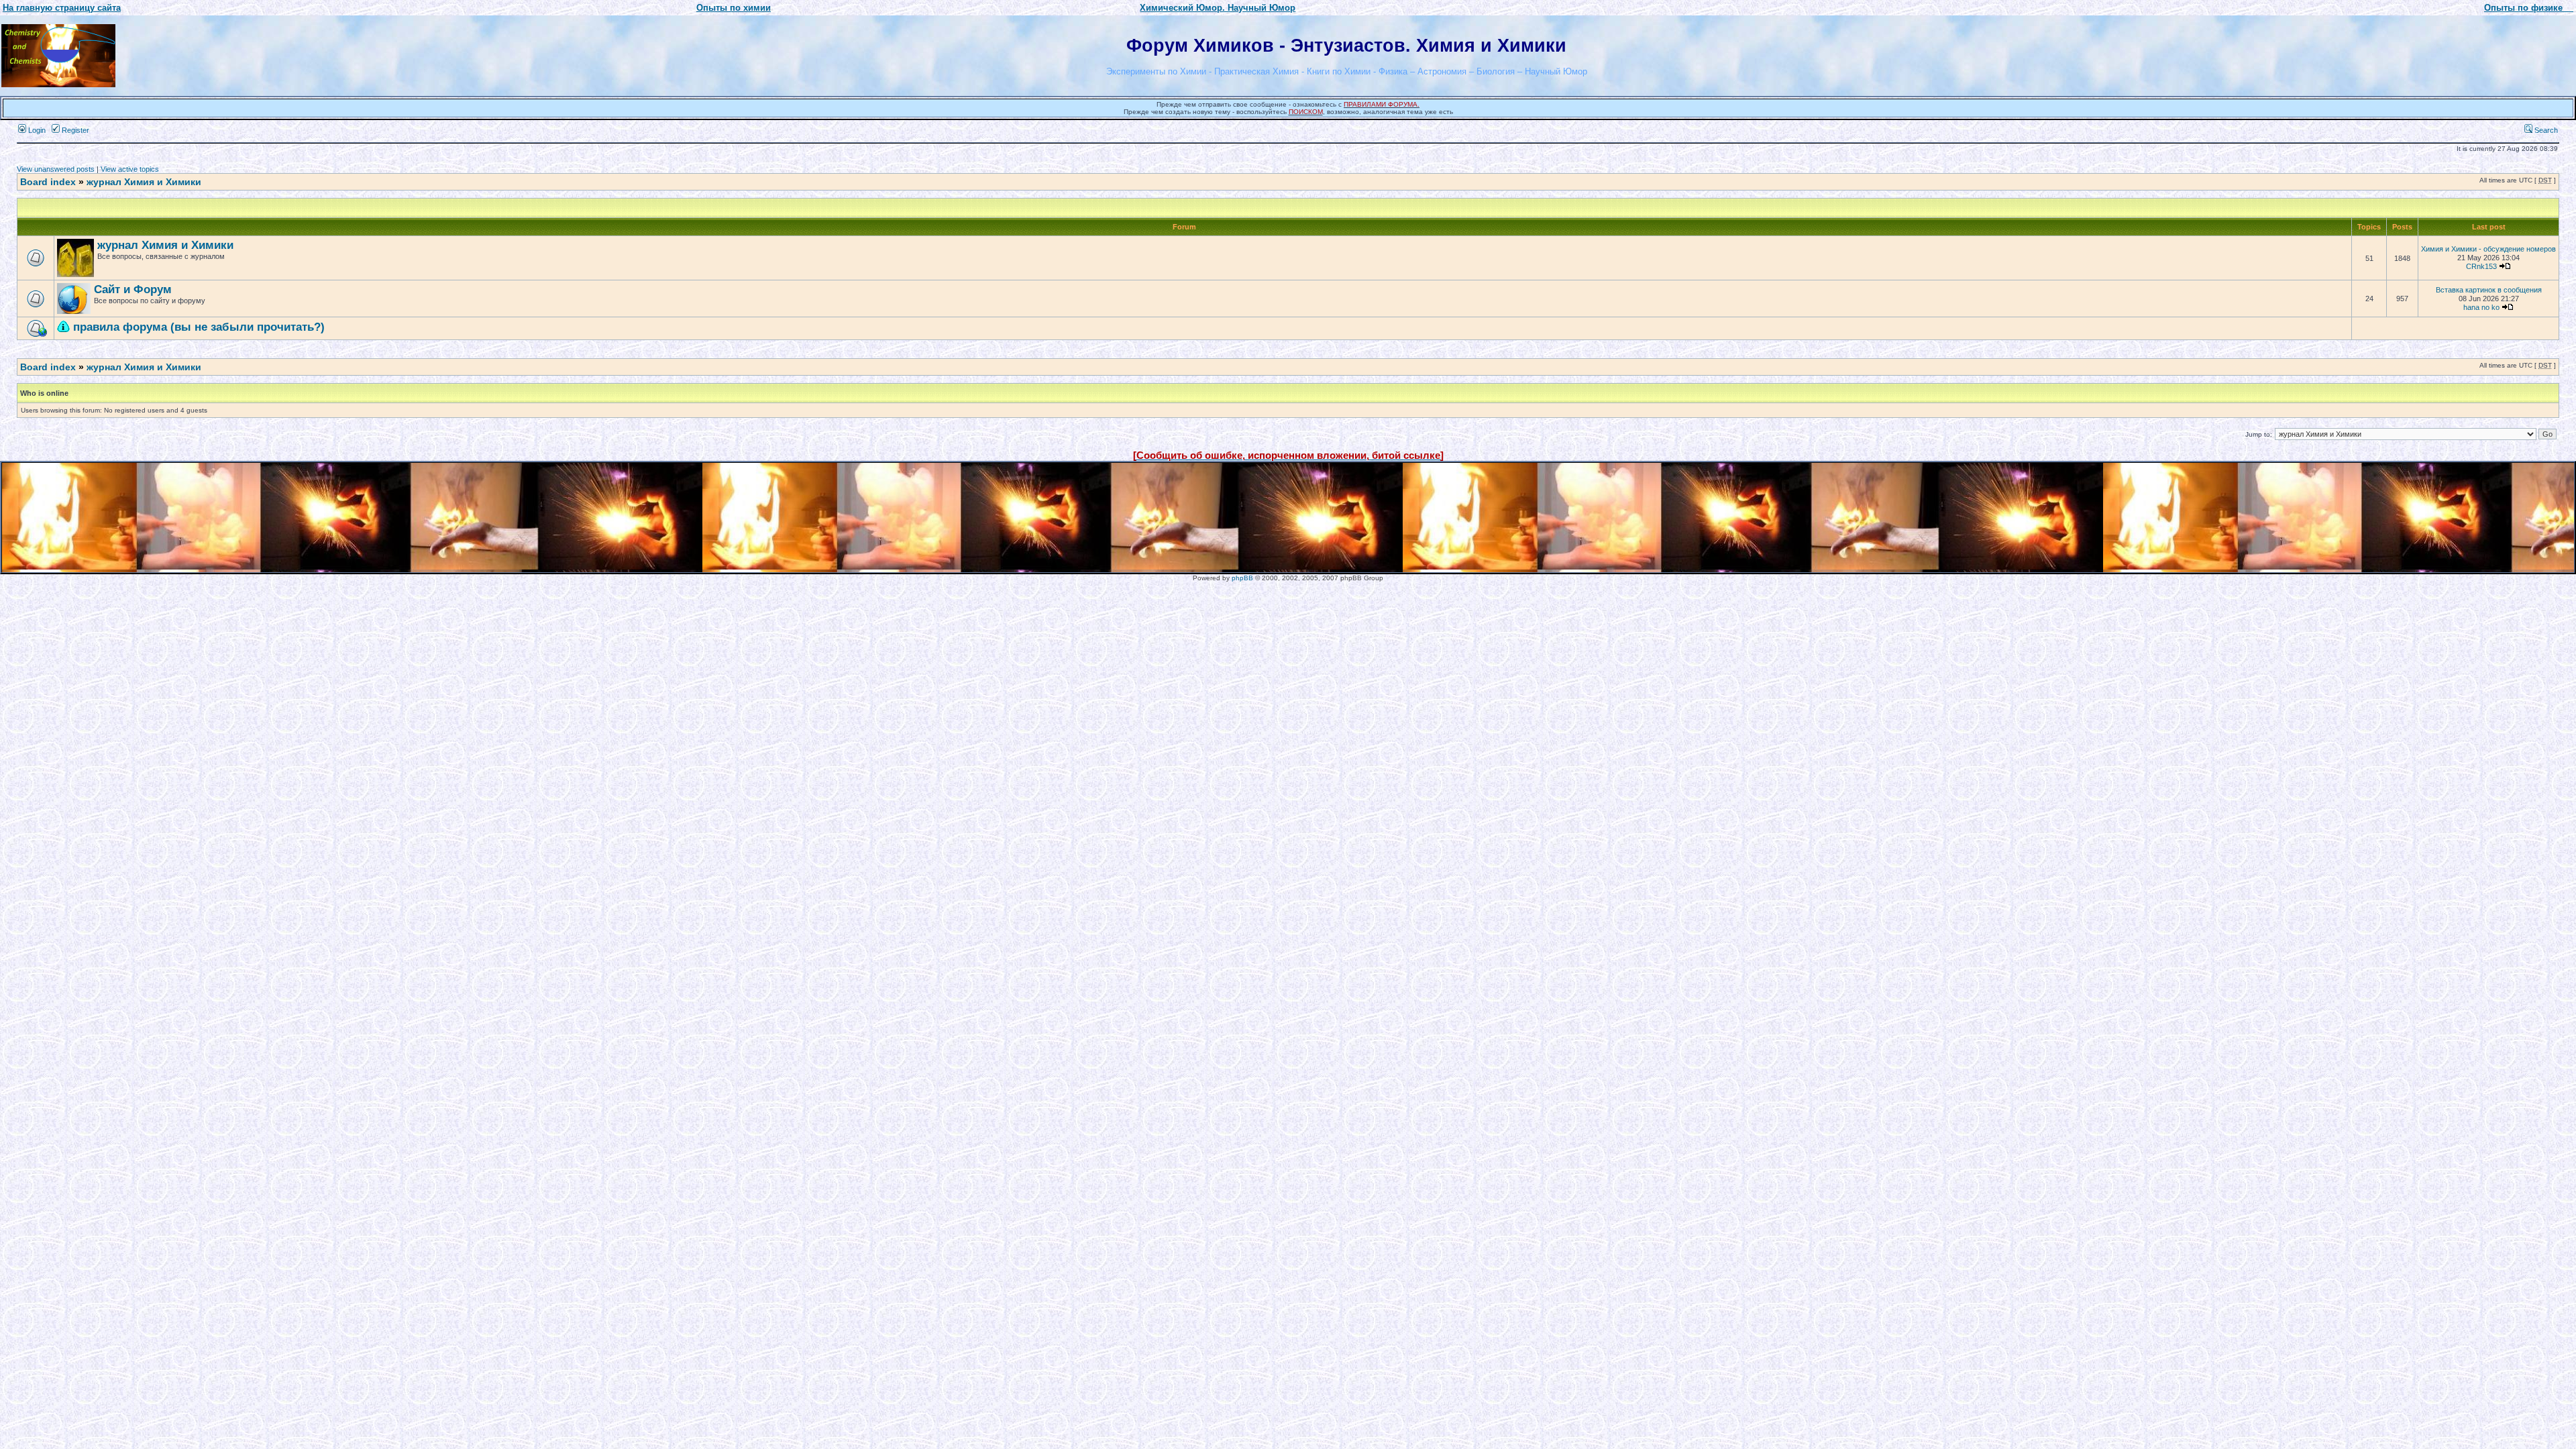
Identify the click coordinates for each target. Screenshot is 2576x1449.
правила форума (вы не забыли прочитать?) (199, 327)
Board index (48, 182)
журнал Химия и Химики (144, 182)
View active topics (130, 169)
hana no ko (2481, 307)
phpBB (1242, 578)
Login (36, 130)
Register (74, 130)
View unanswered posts (56, 169)
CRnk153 (2481, 266)
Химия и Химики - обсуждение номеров (2488, 249)
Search (2545, 130)
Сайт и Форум (133, 289)
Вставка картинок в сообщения (2489, 290)
